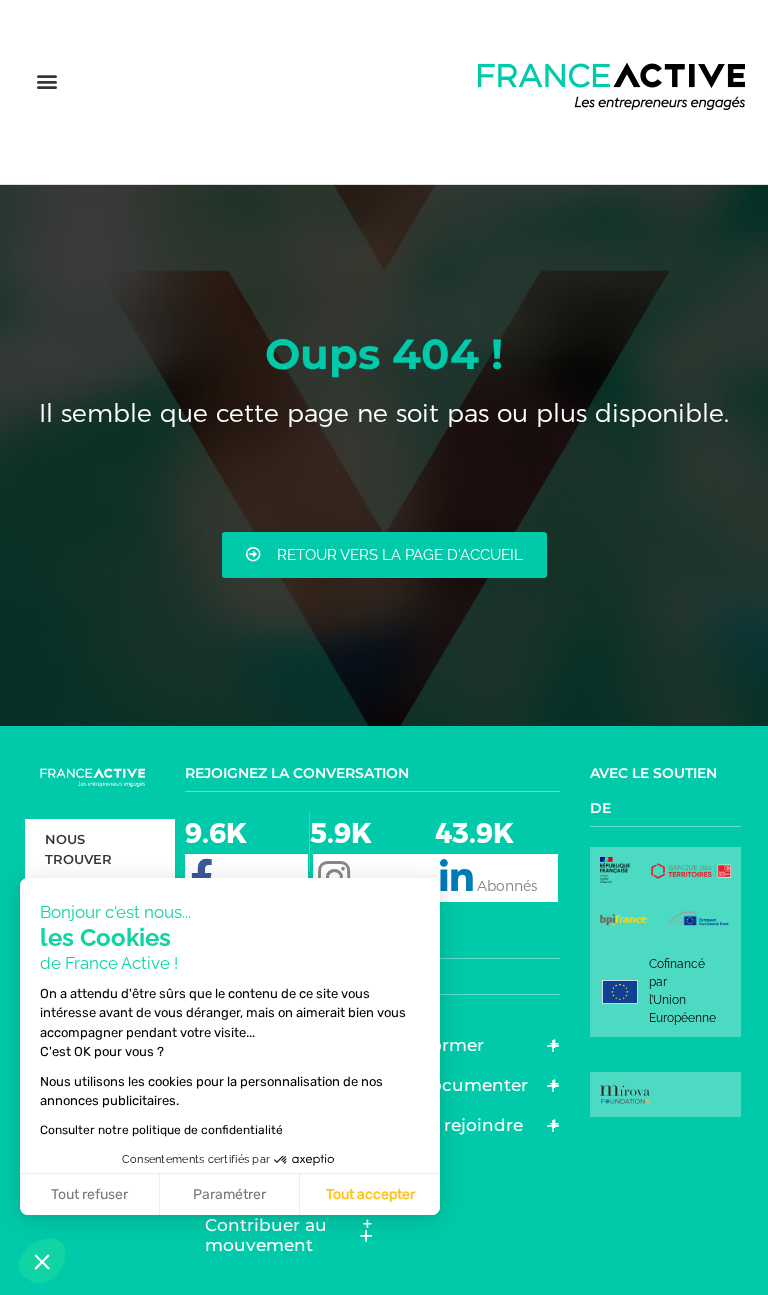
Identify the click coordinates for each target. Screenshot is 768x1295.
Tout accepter (370, 1194)
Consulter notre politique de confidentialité (161, 1130)
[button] (46, 81)
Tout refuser (89, 1194)
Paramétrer (229, 1194)
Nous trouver (78, 849)
